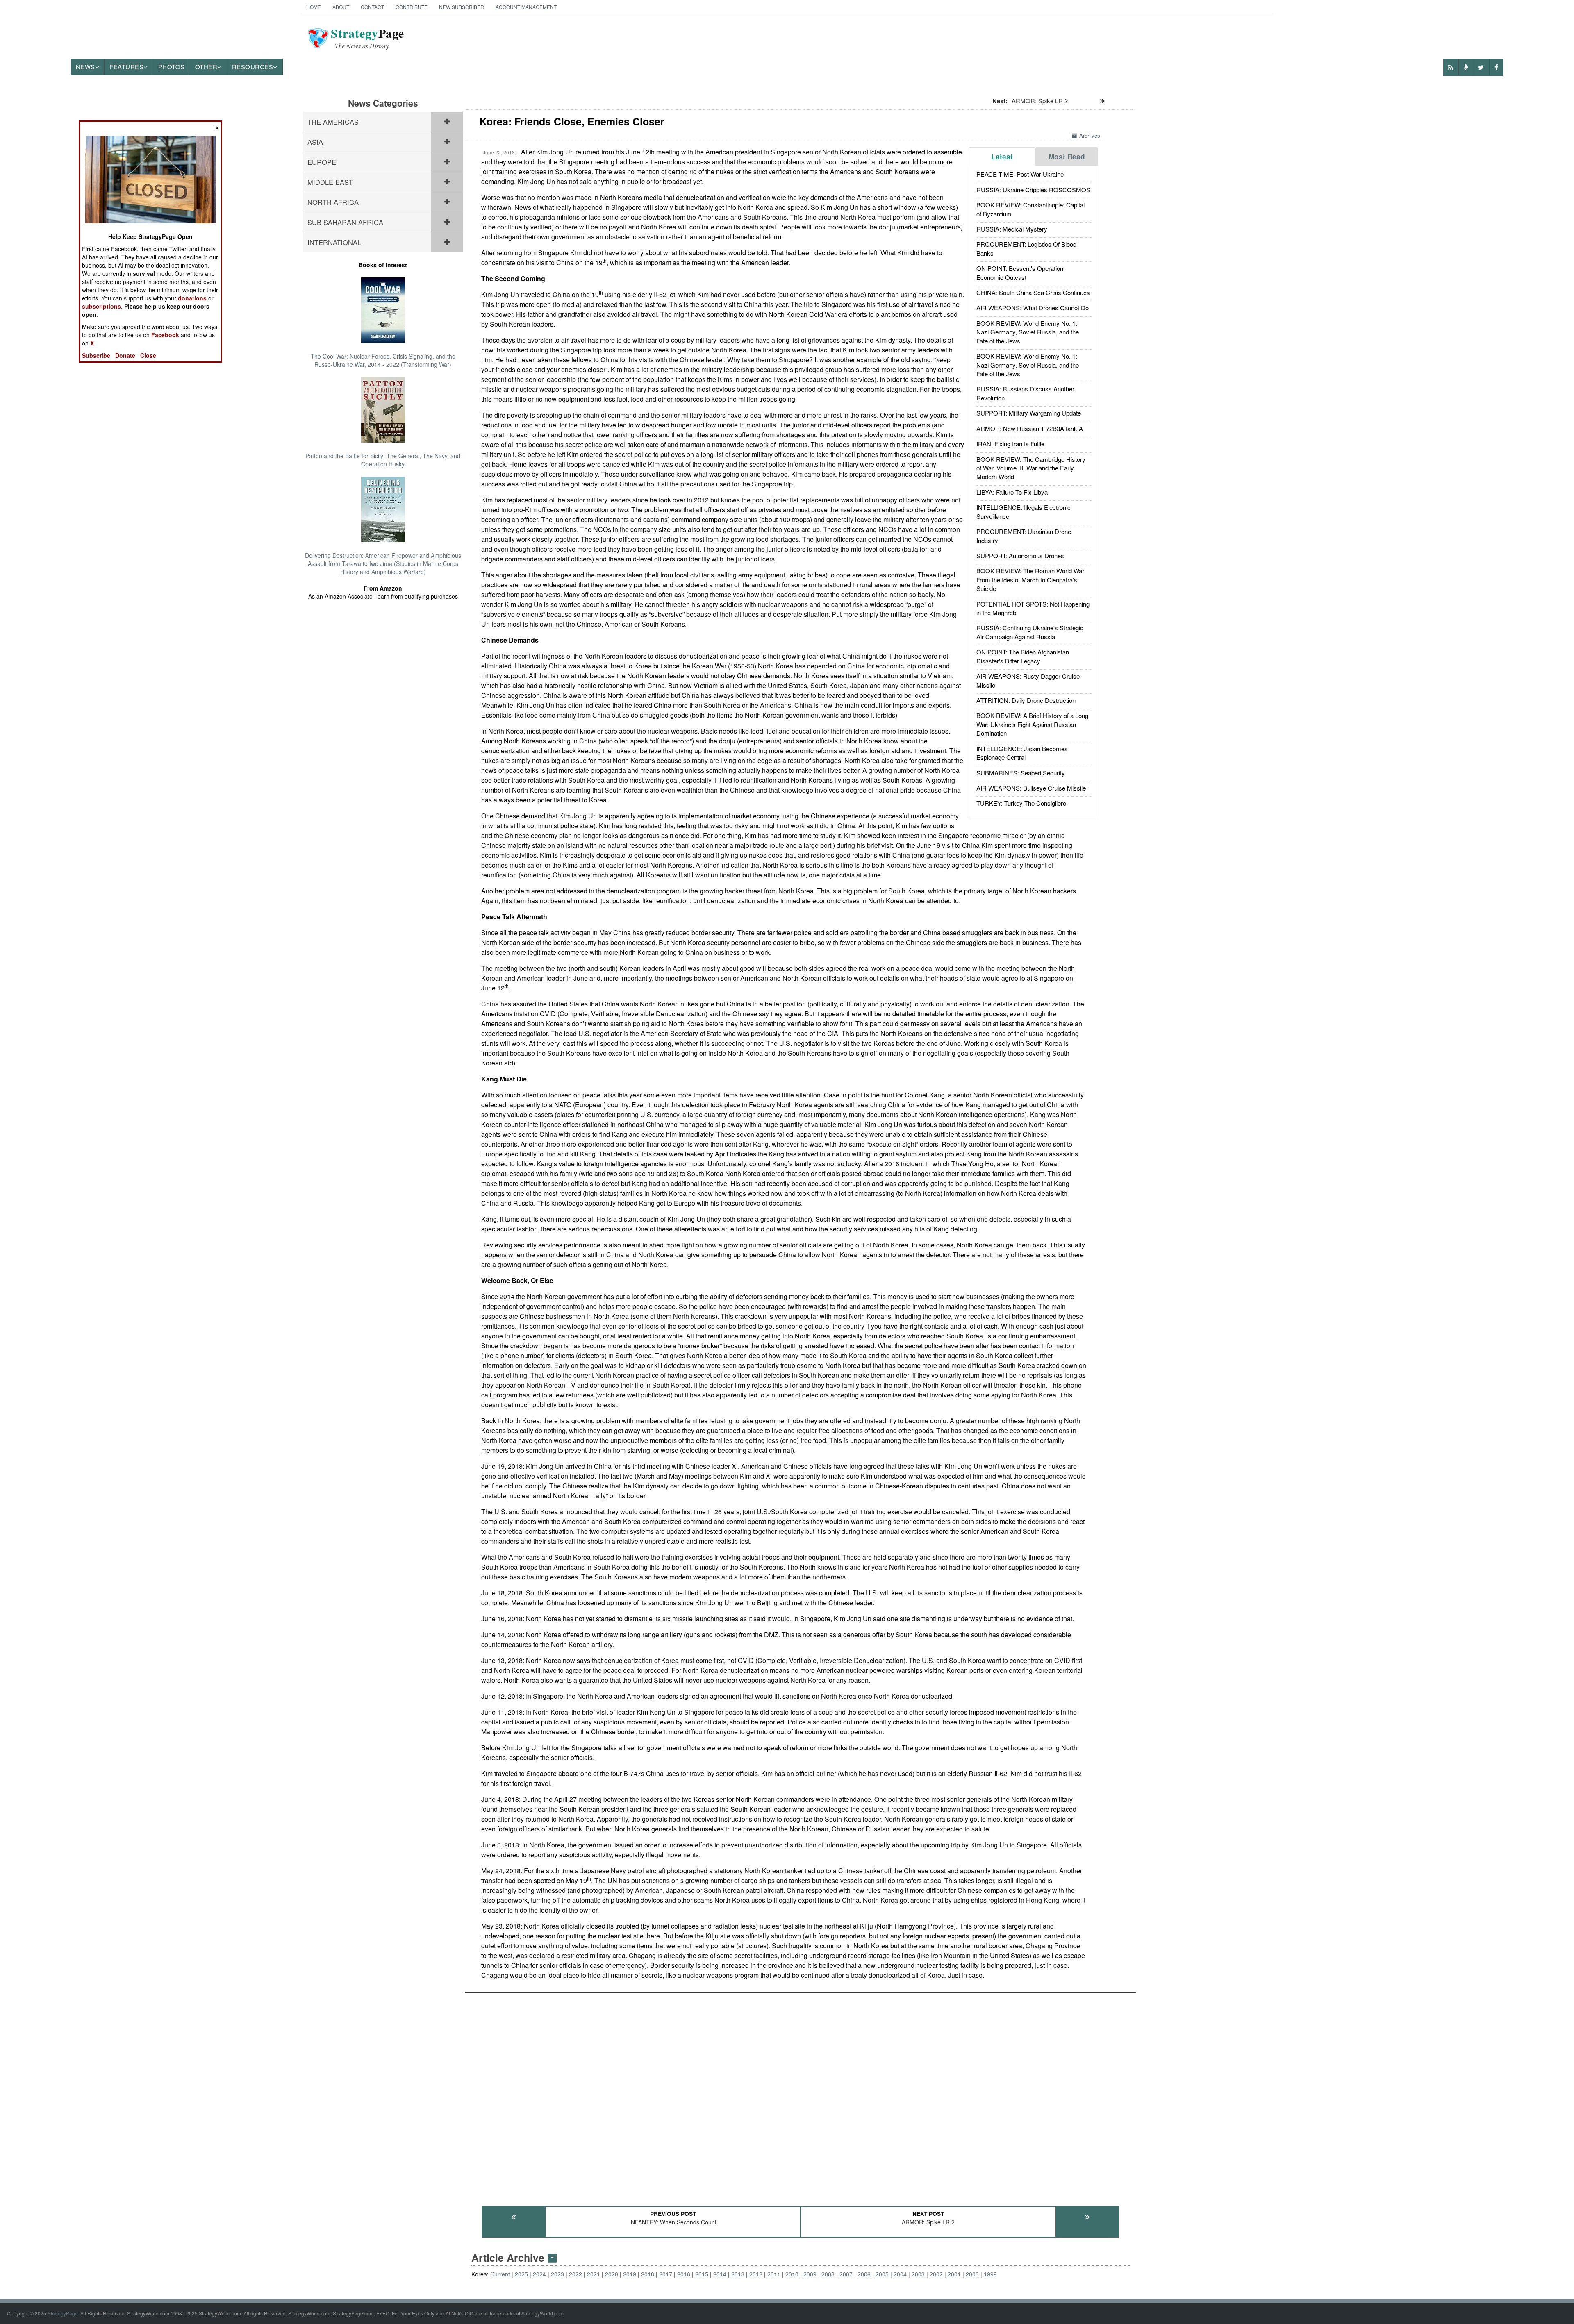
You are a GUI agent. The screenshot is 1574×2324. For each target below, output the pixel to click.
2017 (666, 2274)
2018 (648, 2274)
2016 (684, 2274)
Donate (125, 355)
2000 (972, 2274)
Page (367, 38)
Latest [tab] (1002, 157)
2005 (882, 2274)
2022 (575, 2274)
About (341, 7)
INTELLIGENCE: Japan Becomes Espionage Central (1022, 753)
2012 (756, 2274)
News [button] (85, 67)
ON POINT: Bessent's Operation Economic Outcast (1020, 273)
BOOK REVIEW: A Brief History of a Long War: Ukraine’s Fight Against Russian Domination (1032, 724)
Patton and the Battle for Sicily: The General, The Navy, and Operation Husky (383, 460)
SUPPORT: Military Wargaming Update (1029, 413)
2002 (936, 2274)
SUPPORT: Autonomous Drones (1020, 555)
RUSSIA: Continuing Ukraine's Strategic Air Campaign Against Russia (1030, 632)
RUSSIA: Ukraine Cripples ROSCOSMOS (1033, 190)
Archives (1090, 135)
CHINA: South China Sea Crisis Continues (1033, 292)
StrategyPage (63, 2313)
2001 (954, 2274)
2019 (630, 2274)
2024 (539, 2274)
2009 (810, 2274)
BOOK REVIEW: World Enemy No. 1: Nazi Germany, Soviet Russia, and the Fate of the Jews (1028, 332)
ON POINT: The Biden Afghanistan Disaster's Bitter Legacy (1023, 656)
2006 (864, 2274)
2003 (918, 2274)
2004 (900, 2274)
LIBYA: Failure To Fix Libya (1012, 492)
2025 (521, 2274)
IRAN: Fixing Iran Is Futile (1010, 444)
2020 (612, 2274)
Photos (172, 67)
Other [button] (206, 67)
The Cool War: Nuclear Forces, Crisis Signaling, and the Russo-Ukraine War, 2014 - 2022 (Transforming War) (383, 360)
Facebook (165, 335)
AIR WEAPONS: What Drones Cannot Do (1033, 308)
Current (500, 2274)
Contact (372, 7)
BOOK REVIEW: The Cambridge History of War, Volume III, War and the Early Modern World (1031, 468)
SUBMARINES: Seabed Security (1021, 773)
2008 (828, 2274)
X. (93, 343)
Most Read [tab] (1067, 157)
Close (148, 355)
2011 (774, 2274)
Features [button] (126, 67)
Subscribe (96, 355)
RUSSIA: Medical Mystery (1012, 229)
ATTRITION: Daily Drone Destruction (1026, 700)
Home (314, 7)
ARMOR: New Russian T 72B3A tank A (1030, 428)
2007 (846, 2274)
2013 (738, 2274)
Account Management (526, 7)
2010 (792, 2274)
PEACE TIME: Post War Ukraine (1020, 174)
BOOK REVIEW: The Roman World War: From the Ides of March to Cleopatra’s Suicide (1031, 579)
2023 (557, 2274)
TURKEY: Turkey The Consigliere (1021, 803)
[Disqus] (801, 2096)
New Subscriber (462, 7)
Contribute (412, 7)
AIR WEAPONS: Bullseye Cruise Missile (1031, 788)
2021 (594, 2274)
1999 (990, 2274)
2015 (702, 2274)
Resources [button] (253, 67)
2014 (720, 2274)
